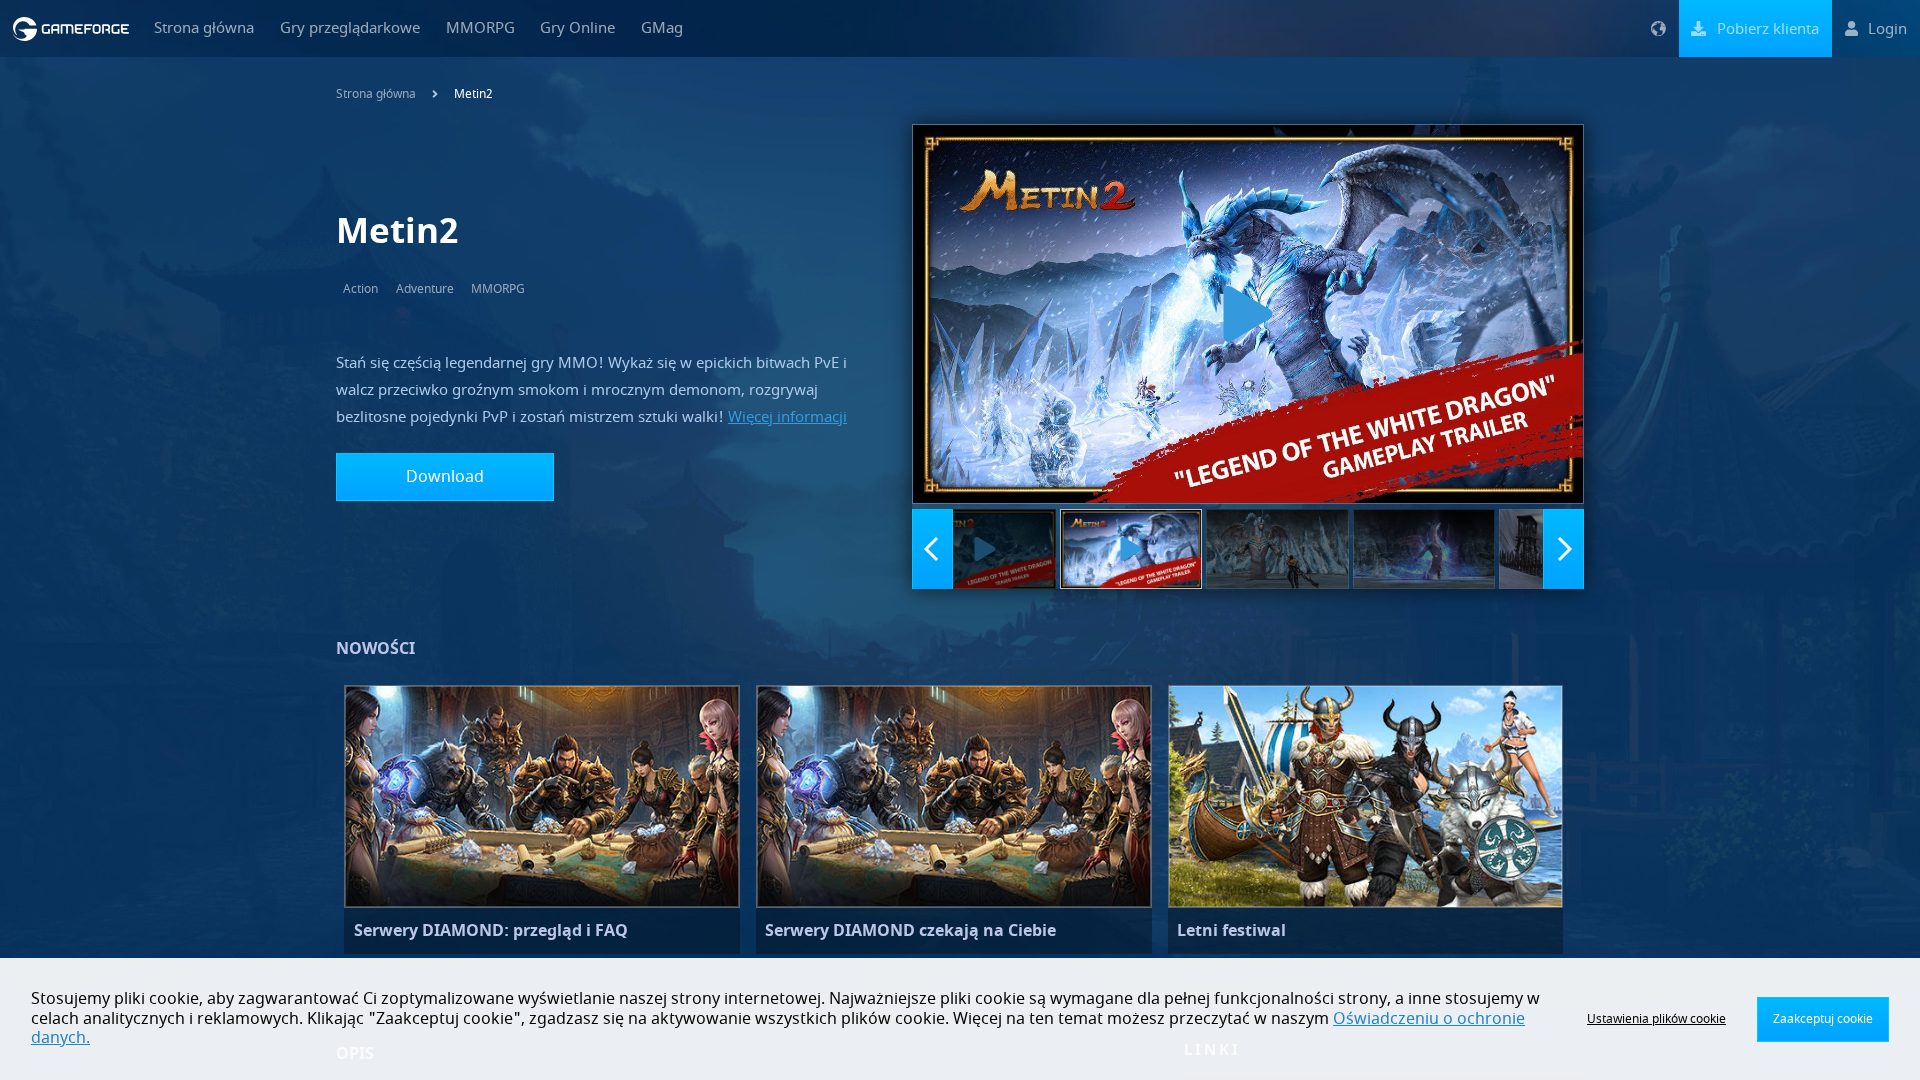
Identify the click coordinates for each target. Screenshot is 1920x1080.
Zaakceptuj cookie (1823, 1019)
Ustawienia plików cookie (1656, 1019)
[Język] (1658, 28)
